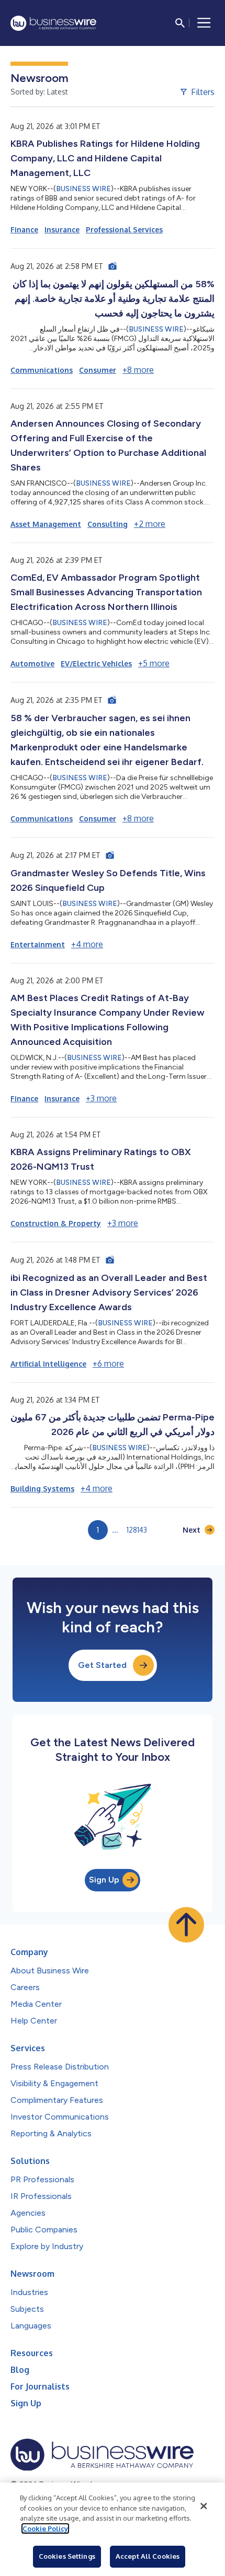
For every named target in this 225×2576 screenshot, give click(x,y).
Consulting (108, 524)
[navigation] (204, 23)
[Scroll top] (186, 1925)
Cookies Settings (67, 2556)
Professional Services (124, 230)
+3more (101, 1098)
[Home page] (53, 23)
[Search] (180, 23)
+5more (154, 663)
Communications (42, 370)
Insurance (62, 230)
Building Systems (42, 1489)
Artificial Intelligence (48, 1364)
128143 (137, 1530)
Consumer (98, 370)
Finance (24, 230)
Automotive (32, 663)
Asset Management (46, 524)
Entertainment (38, 944)
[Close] (204, 2506)
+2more (150, 524)
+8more (138, 370)
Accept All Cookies (148, 2556)
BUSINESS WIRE (83, 189)
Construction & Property (56, 1223)
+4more (87, 944)
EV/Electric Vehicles (96, 663)
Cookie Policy (45, 2528)
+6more (108, 1363)
